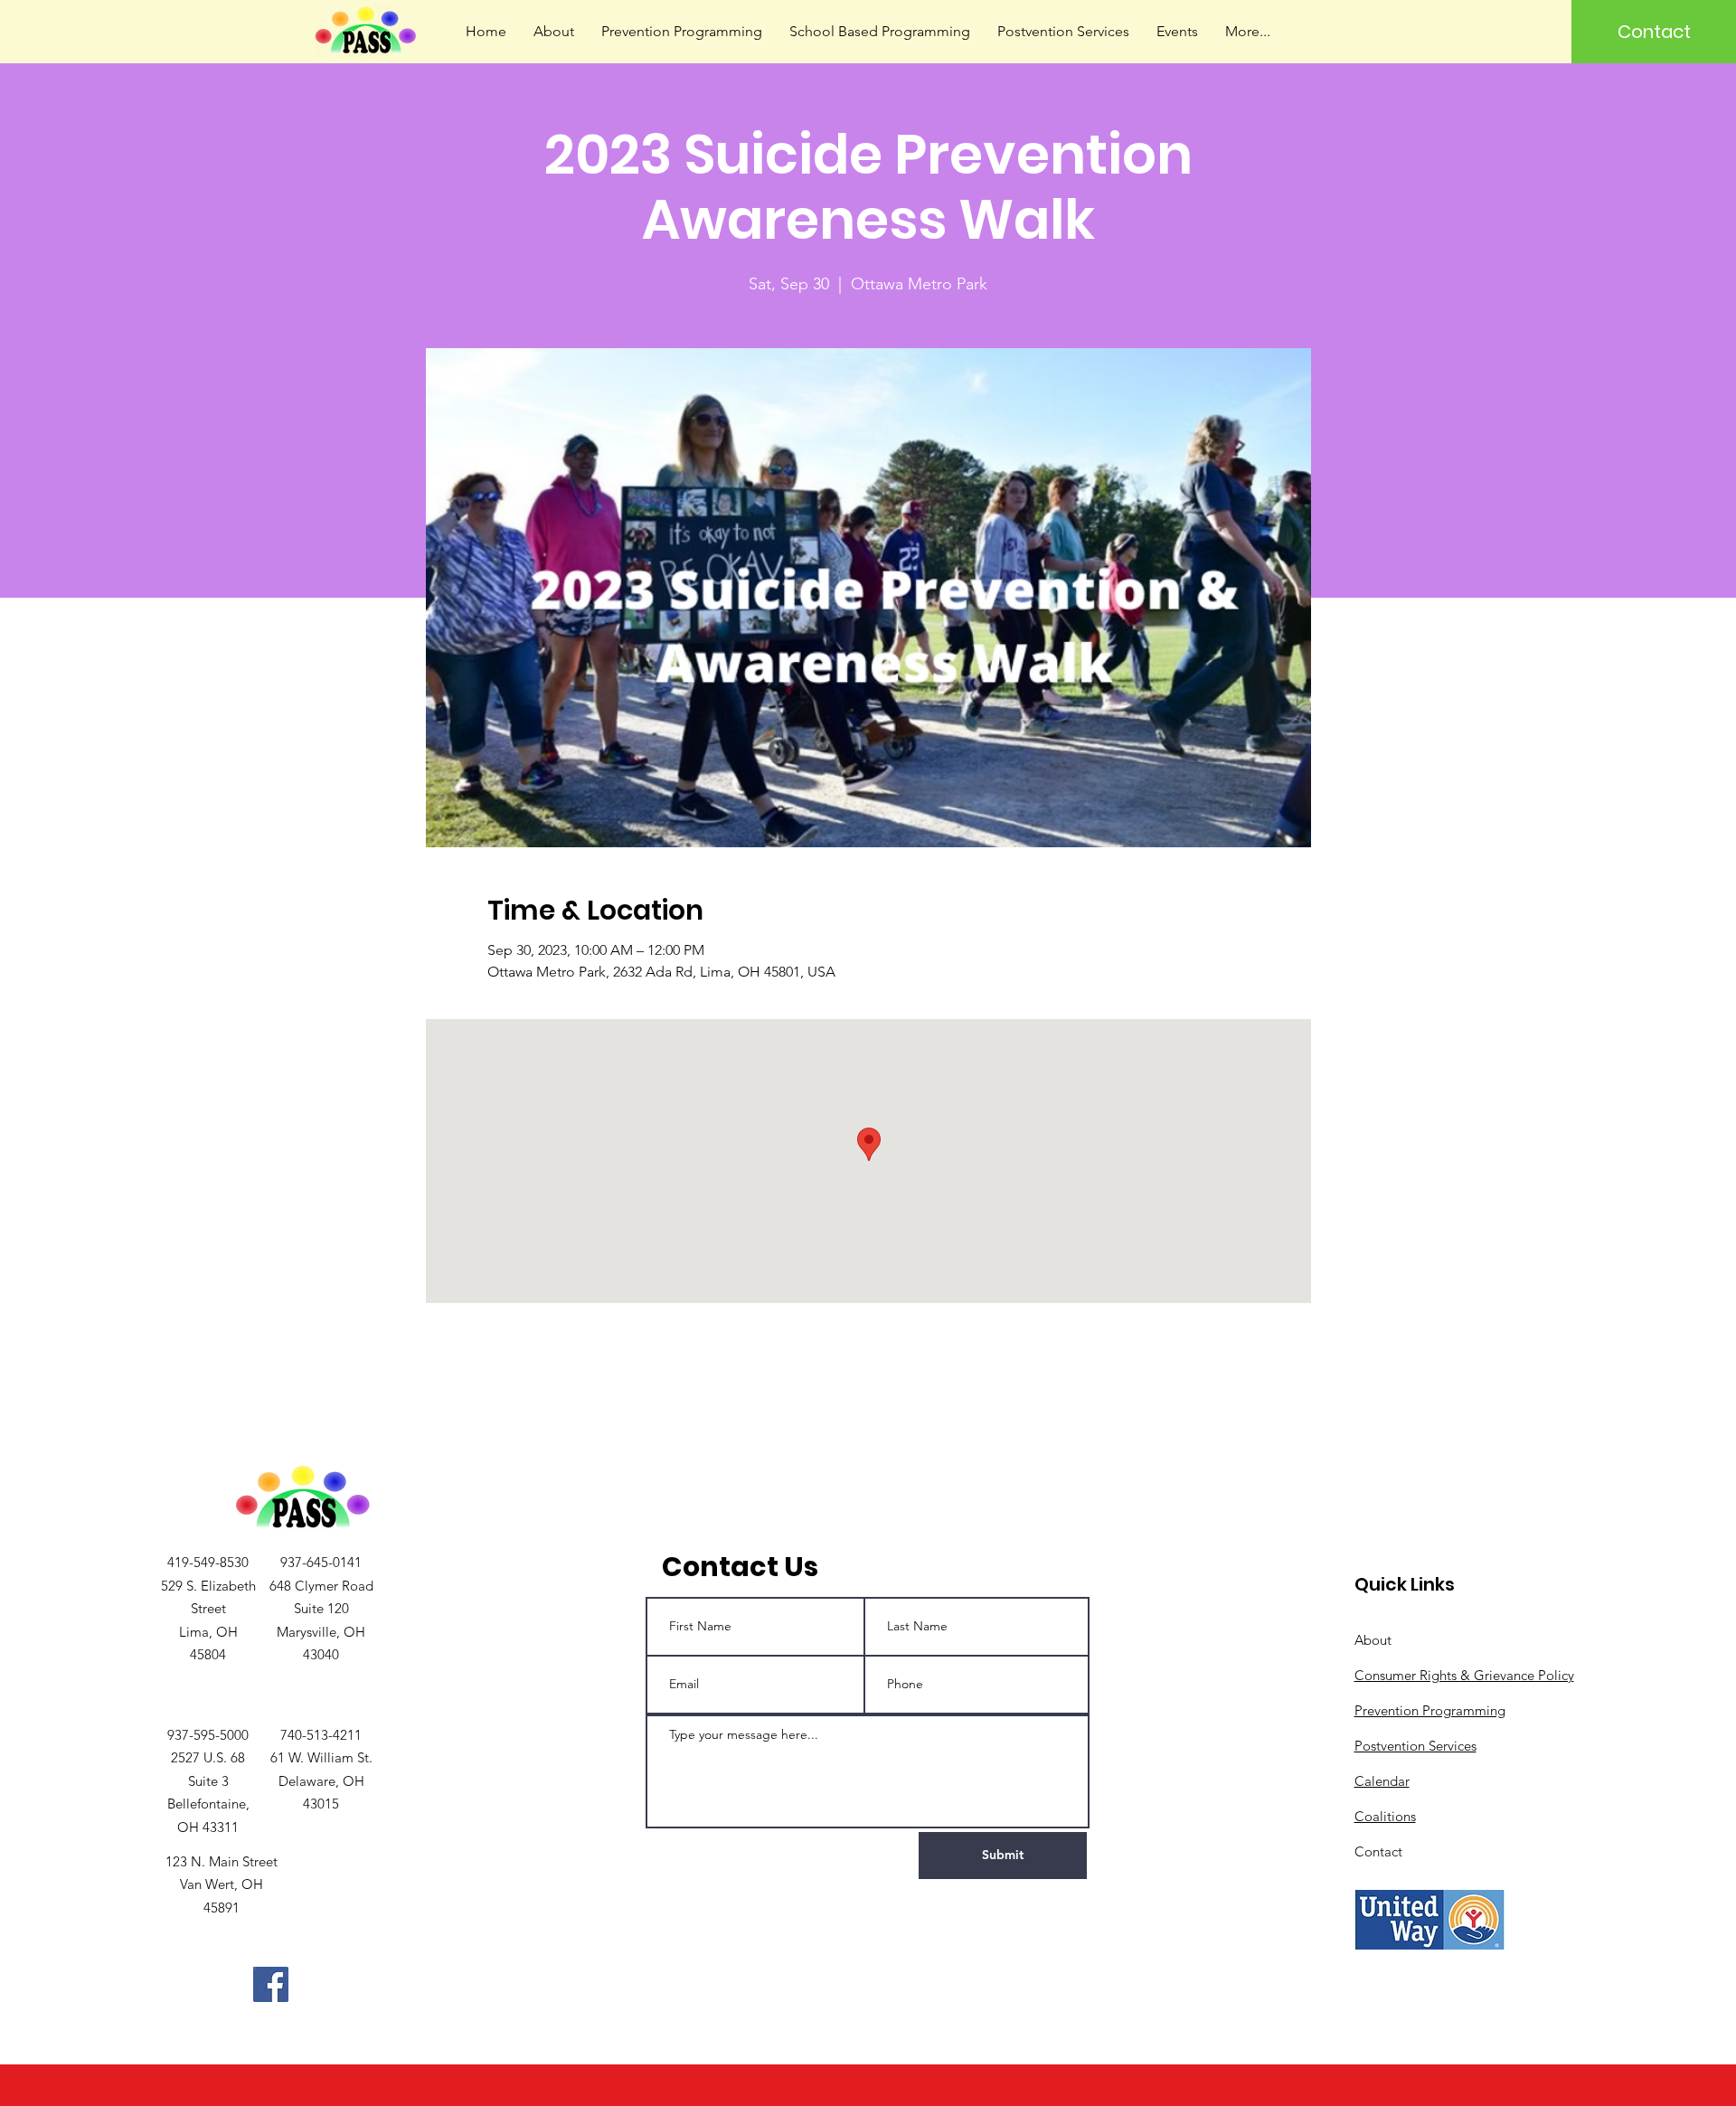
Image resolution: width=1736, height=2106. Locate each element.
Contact (1378, 1851)
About (1373, 1640)
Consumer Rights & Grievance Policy (1464, 1675)
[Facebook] (271, 1984)
